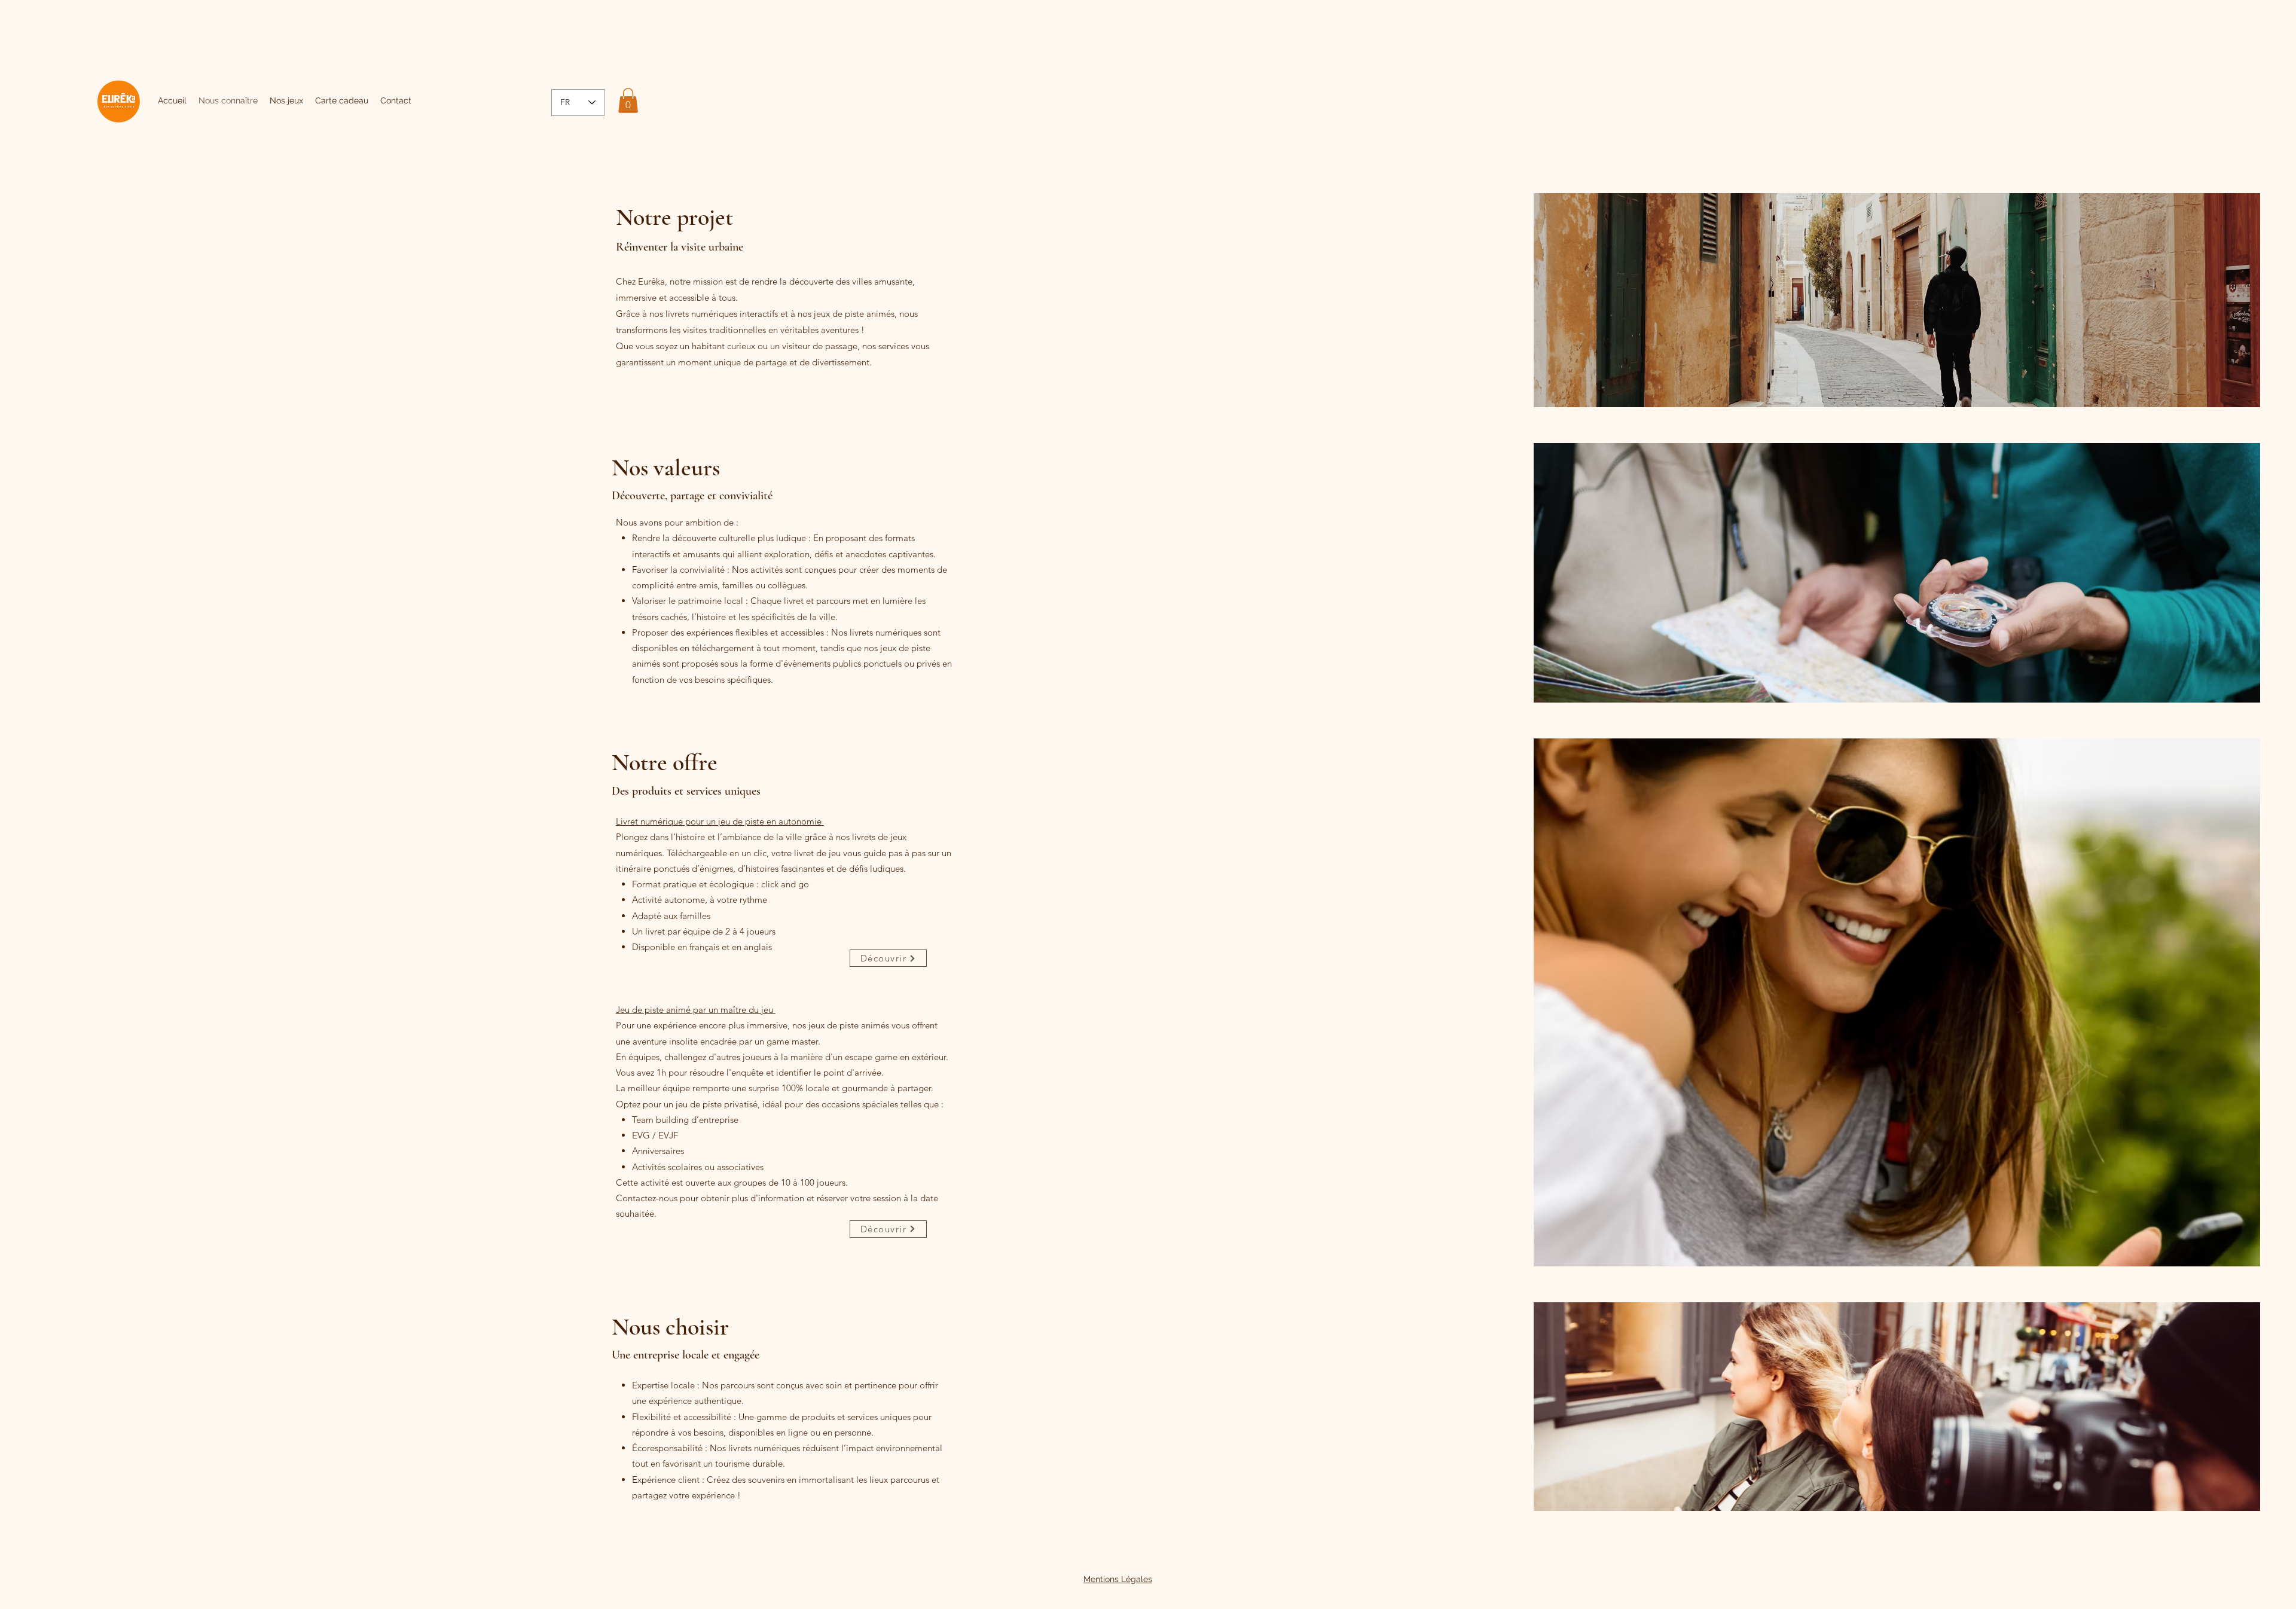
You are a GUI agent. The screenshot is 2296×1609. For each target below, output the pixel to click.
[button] (628, 100)
